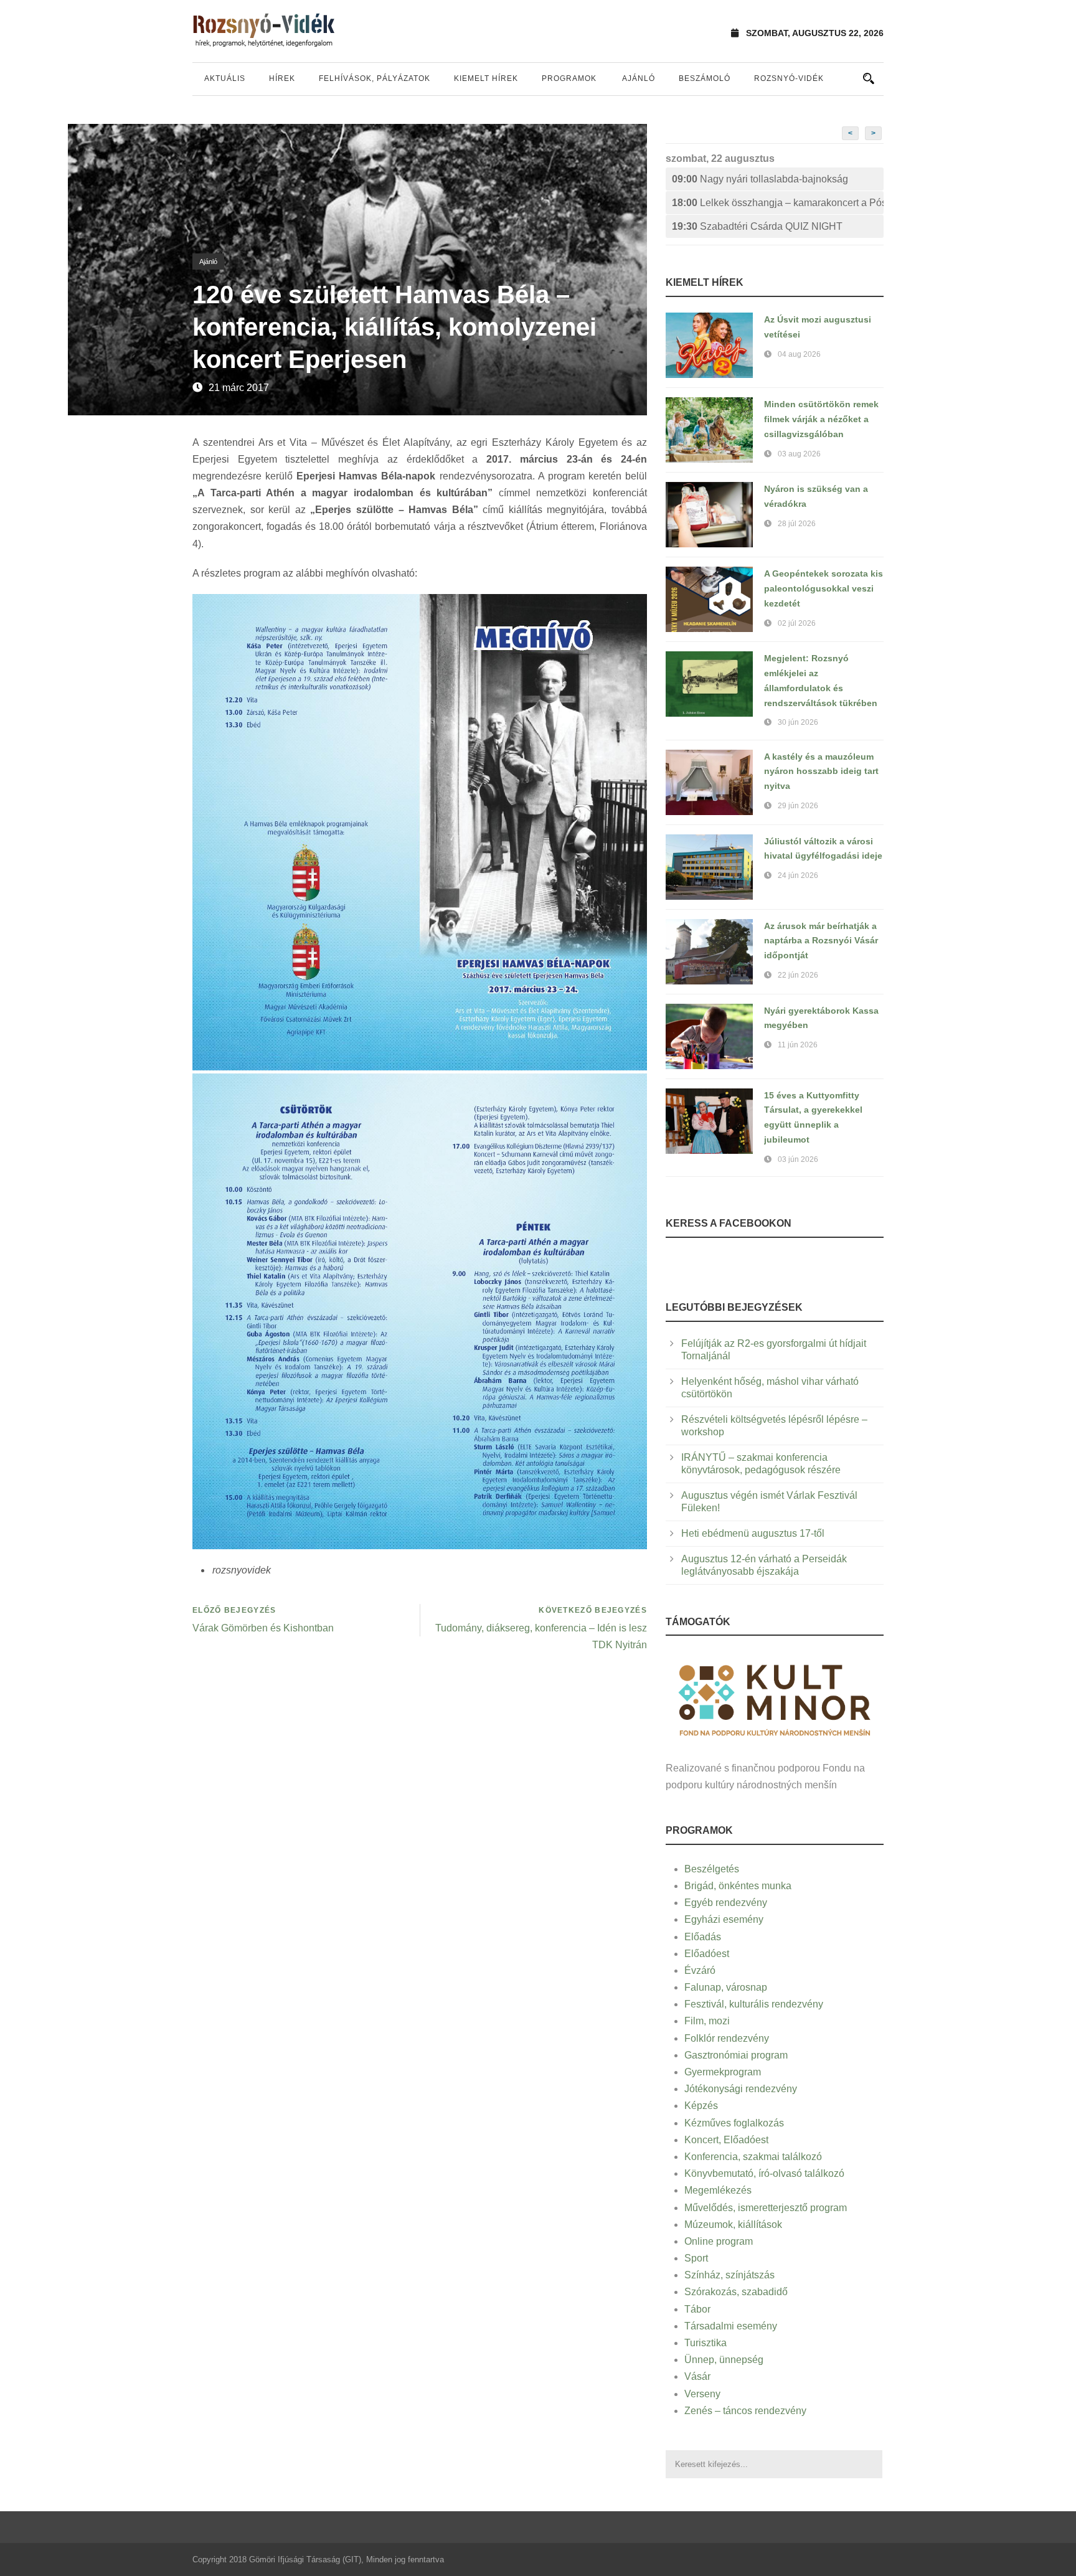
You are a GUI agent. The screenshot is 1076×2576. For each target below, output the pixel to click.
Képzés (701, 2106)
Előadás (703, 1937)
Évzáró (700, 1970)
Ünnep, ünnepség (724, 2360)
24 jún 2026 (798, 875)
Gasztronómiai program (736, 2055)
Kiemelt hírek (486, 78)
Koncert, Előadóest (726, 2140)
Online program (719, 2241)
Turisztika (706, 2343)
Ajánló (639, 78)
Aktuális (225, 78)
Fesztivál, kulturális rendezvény (754, 2004)
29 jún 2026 (798, 806)
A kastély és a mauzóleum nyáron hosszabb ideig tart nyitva (821, 771)
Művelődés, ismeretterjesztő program (766, 2208)
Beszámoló (705, 78)
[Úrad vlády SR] (775, 1698)
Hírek (282, 78)
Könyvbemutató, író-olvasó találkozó (764, 2173)
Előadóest (707, 1954)
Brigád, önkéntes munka (738, 1886)
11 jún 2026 (798, 1045)
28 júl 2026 (797, 524)
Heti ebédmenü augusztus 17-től (753, 1533)
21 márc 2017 (239, 388)
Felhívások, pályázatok (375, 78)
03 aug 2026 (799, 454)
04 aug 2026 (799, 354)
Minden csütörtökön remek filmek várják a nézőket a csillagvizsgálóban (821, 419)
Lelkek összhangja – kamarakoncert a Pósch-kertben (778, 203)
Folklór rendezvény (727, 2038)
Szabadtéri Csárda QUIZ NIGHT (757, 226)
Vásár (697, 2376)
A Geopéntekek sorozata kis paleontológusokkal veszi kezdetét (824, 588)
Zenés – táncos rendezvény (745, 2411)
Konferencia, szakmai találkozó (753, 2157)
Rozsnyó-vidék (789, 78)
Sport (696, 2258)
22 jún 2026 (798, 975)
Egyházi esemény (724, 1919)
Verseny (702, 2394)
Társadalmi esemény (731, 2326)
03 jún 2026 (798, 1159)
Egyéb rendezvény (726, 1903)
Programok (569, 78)
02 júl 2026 (797, 623)
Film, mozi (707, 2021)
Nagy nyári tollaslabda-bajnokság (760, 179)
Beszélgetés (712, 1869)
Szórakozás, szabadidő (736, 2292)
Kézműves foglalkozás (734, 2123)
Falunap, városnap (726, 1987)
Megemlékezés (718, 2190)
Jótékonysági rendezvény (741, 2089)
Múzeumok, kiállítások (733, 2225)
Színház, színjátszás (729, 2275)
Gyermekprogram (723, 2072)
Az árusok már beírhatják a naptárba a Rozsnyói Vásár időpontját (821, 941)
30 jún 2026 (798, 722)
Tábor (697, 2309)
